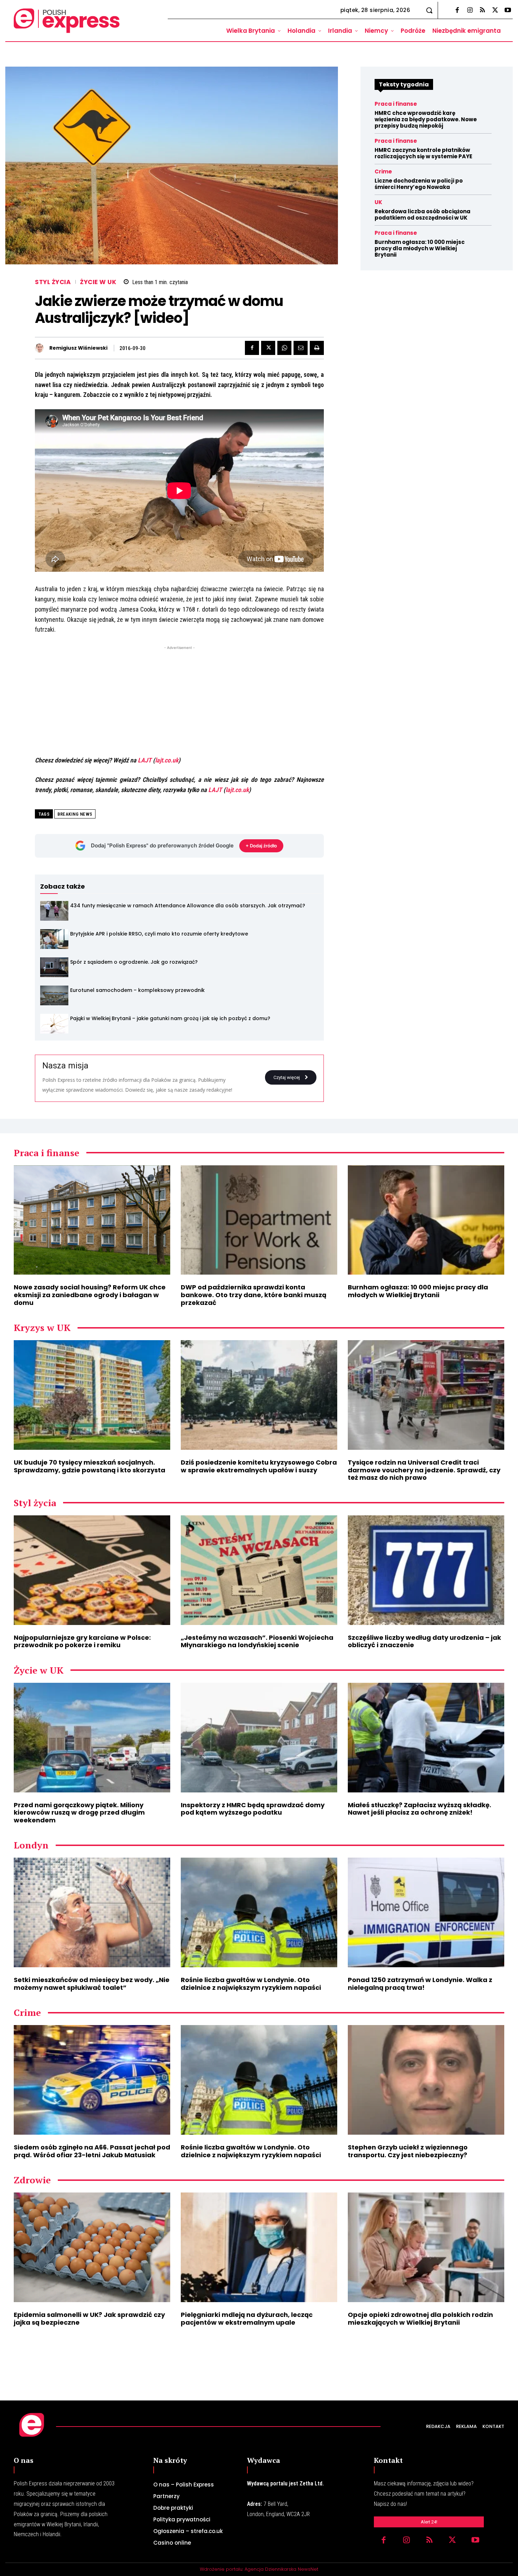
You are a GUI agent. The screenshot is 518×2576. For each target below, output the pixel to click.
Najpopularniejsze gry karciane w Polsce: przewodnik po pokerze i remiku (82, 1641)
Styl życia (53, 282)
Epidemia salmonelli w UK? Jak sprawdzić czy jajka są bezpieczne (89, 2319)
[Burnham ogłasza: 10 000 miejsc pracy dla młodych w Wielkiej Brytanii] (426, 1220)
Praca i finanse (396, 104)
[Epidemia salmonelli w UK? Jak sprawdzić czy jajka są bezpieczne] (92, 2247)
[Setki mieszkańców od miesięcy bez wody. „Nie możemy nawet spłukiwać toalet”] (92, 1912)
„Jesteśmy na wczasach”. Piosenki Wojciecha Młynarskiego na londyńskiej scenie (257, 1641)
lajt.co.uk (167, 760)
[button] (429, 10)
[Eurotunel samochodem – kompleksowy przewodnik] (54, 995)
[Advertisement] (179, 701)
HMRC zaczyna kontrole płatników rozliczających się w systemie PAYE (423, 153)
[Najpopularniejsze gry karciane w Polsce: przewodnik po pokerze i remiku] (92, 1570)
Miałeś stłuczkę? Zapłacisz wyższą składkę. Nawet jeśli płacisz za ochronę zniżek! (420, 1809)
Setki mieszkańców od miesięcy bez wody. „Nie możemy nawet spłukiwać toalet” (92, 1984)
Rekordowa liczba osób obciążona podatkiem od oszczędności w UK (423, 214)
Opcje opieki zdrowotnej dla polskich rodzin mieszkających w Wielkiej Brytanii (420, 2319)
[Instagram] (470, 11)
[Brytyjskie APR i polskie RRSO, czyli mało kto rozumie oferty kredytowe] (54, 939)
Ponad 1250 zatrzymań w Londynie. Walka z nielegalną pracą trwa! (420, 1984)
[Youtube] (508, 11)
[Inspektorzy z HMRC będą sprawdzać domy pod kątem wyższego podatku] (259, 1738)
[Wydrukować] (317, 348)
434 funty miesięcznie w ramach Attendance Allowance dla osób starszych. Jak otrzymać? (188, 906)
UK (378, 202)
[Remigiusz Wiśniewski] (41, 348)
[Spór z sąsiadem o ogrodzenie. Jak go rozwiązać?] (54, 967)
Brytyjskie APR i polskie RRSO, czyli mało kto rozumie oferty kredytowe (159, 934)
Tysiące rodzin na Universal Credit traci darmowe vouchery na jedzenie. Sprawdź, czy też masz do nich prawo (424, 1470)
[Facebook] (457, 11)
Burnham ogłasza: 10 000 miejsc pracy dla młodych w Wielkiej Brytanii (420, 248)
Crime (383, 171)
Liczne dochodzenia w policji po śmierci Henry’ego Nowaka (419, 184)
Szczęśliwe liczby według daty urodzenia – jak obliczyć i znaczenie (424, 1641)
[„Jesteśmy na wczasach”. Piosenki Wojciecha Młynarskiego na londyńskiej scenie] (259, 1570)
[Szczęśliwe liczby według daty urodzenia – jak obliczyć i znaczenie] (426, 1570)
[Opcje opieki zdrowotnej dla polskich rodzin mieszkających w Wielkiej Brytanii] (426, 2247)
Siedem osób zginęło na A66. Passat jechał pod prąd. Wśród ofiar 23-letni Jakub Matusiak (92, 2151)
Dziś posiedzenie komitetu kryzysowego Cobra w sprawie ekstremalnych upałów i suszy (259, 1466)
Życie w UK (98, 282)
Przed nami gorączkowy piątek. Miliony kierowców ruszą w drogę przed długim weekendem (79, 1813)
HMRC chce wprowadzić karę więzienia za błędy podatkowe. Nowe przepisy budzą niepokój (426, 119)
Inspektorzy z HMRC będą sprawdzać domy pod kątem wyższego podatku (253, 1809)
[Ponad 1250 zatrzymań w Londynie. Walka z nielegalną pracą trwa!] (426, 1912)
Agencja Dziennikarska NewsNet (281, 2569)
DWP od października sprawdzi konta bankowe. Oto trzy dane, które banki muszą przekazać (254, 1295)
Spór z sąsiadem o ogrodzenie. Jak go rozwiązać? (134, 962)
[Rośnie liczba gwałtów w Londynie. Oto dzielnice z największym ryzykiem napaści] (259, 1912)
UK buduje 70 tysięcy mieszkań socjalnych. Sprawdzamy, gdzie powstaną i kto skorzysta (90, 1466)
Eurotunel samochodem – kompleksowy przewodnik (137, 990)
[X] (495, 11)
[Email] (301, 348)
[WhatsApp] (284, 348)
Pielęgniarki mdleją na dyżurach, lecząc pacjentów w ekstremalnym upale (247, 2319)
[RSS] (482, 11)
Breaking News (75, 814)
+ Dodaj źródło (261, 846)
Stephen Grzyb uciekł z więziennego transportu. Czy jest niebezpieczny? (408, 2151)
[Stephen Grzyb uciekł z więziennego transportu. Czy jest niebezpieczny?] (426, 2080)
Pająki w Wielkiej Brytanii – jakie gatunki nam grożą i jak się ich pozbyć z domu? (170, 1018)
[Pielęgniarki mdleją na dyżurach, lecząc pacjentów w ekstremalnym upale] (259, 2247)
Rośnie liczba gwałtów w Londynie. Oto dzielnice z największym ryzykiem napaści (251, 1984)
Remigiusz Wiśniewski (78, 348)
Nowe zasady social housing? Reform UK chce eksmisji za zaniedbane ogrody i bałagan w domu (90, 1295)
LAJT (145, 760)
